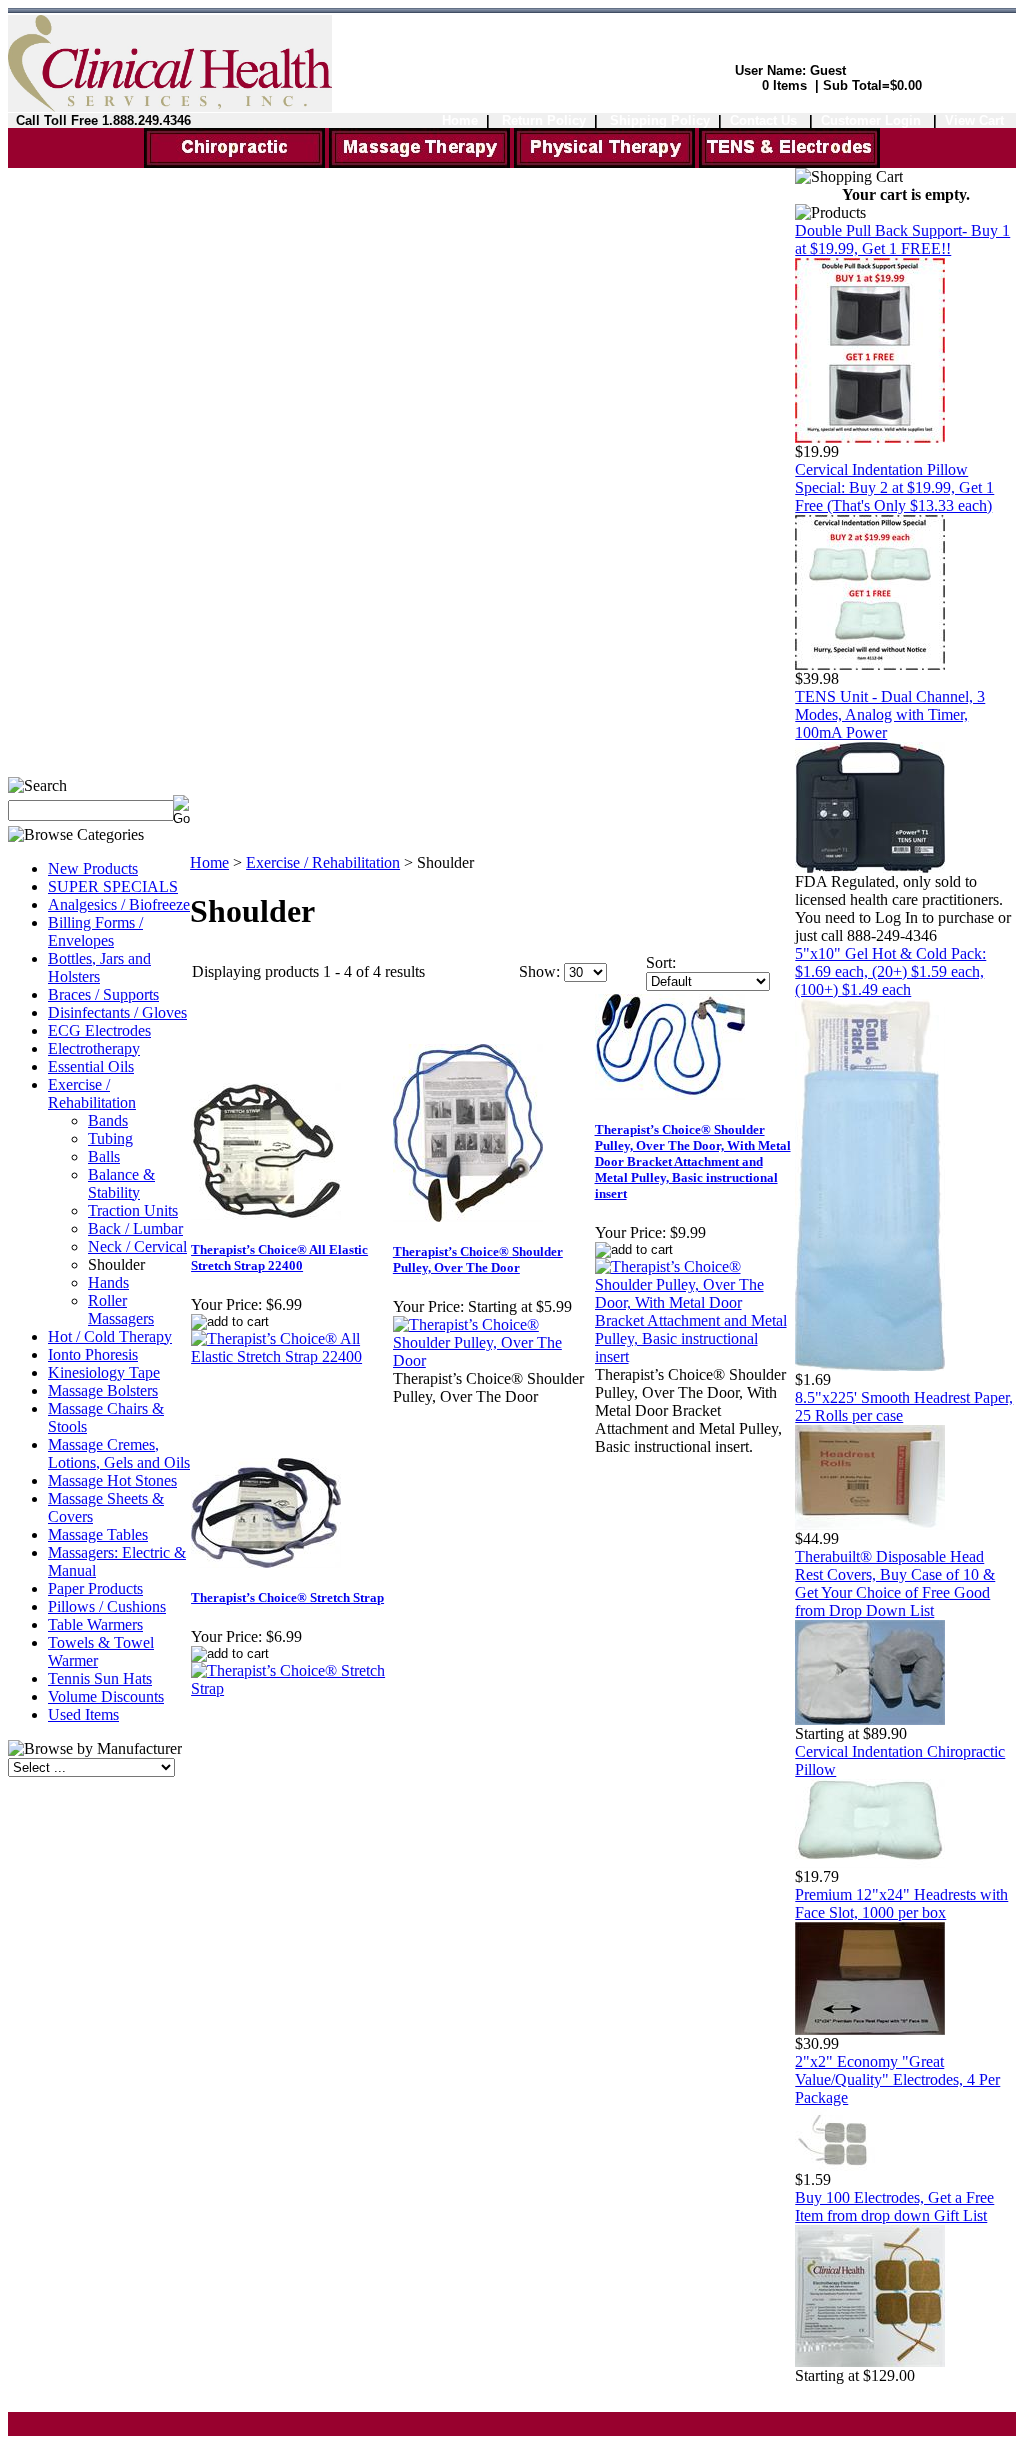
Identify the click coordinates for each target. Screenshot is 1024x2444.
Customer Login (873, 120)
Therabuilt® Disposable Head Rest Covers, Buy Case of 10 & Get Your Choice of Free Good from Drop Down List (895, 1583)
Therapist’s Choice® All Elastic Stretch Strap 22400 (279, 1257)
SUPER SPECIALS (113, 886)
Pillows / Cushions (107, 1606)
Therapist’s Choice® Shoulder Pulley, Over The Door (478, 1259)
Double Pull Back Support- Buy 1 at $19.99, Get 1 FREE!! (902, 239)
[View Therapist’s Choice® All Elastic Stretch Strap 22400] (291, 1356)
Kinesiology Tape (104, 1372)
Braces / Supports (103, 994)
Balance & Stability (121, 1183)
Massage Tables (98, 1534)
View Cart (974, 120)
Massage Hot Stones (112, 1480)
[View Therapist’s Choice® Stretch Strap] (291, 1688)
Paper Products (95, 1588)
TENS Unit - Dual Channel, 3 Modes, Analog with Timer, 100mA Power (890, 714)
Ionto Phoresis (93, 1354)
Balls (104, 1156)
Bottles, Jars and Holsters (99, 967)
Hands (108, 1282)
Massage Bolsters (103, 1390)
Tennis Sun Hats (100, 1678)
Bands (108, 1120)
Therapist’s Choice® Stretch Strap (287, 1597)
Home (460, 120)
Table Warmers (95, 1624)
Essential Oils (91, 1066)
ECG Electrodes (99, 1030)
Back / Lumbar (135, 1228)
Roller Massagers (121, 1309)
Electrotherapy (94, 1048)
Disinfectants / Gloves (117, 1012)
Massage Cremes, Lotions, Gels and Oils (119, 1453)
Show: (539, 971)
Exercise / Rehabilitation (92, 1093)
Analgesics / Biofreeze (119, 904)
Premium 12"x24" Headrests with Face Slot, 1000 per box (901, 1903)
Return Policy (544, 120)
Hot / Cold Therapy (110, 1336)
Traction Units (133, 1210)
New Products (93, 868)
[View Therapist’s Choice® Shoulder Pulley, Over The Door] (493, 1360)
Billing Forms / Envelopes (95, 931)
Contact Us (763, 120)
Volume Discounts (106, 1696)
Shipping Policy (660, 120)
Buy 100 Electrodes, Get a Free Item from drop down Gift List (894, 2206)
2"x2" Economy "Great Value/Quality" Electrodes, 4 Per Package (897, 2079)
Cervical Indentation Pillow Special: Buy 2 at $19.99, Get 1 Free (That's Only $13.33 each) (894, 487)
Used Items (83, 1714)
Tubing (110, 1138)
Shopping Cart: (707, 85)
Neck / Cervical (137, 1246)
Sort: (661, 962)
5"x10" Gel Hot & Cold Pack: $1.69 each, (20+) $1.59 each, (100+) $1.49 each (890, 971)
